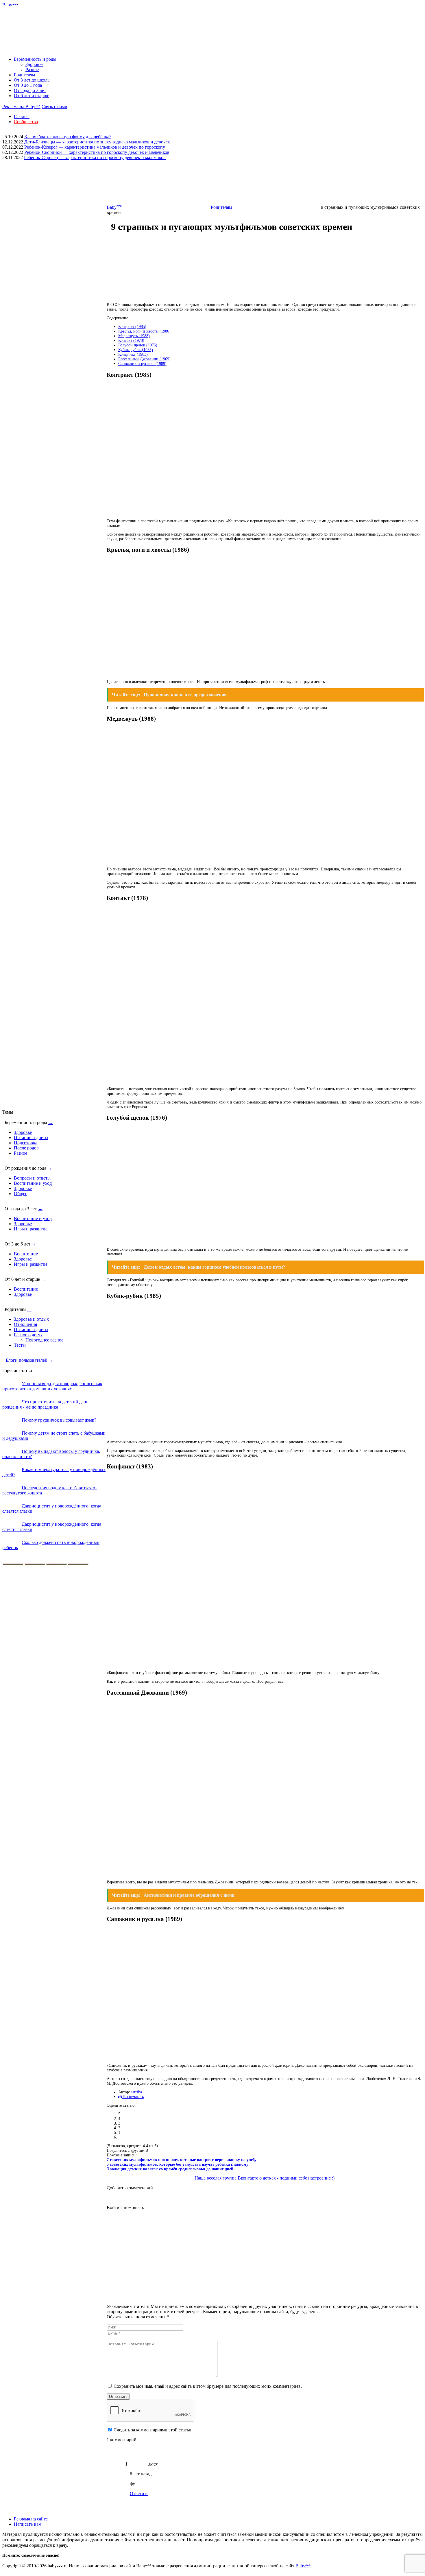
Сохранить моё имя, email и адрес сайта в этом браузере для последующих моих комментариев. (208, 2386)
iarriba (137, 2092)
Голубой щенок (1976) (138, 345)
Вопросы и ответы (32, 1178)
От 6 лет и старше (32, 96)
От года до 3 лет (30, 90)
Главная (22, 116)
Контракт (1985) (132, 327)
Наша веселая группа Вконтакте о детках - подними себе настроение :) (265, 2178)
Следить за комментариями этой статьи (153, 2430)
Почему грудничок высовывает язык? (59, 1420)
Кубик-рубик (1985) (136, 350)
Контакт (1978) (131, 341)
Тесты (20, 1345)
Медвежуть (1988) (134, 336)
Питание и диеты (31, 1137)
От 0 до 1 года (28, 85)
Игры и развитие (31, 1229)
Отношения (25, 1324)
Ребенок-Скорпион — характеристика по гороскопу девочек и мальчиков (97, 152)
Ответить (139, 2493)
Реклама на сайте (31, 2519)
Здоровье (34, 64)
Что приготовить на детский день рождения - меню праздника (45, 1404)
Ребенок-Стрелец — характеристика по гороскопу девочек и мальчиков (95, 157)
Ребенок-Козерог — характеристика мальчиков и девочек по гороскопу (95, 147)
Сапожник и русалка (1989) (142, 364)
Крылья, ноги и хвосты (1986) (144, 331)
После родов (26, 1148)
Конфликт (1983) (133, 354)
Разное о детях (28, 1335)
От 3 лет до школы (32, 80)
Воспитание (26, 1254)
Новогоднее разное (44, 1340)
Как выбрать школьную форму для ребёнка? (68, 137)
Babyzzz (10, 5)
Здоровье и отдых (31, 1319)
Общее (21, 1194)
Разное (32, 70)
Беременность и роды (35, 59)
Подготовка (26, 1143)
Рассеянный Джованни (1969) (144, 359)
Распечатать (133, 2097)
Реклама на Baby (21, 107)
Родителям (24, 75)
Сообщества (26, 122)
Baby (114, 207)
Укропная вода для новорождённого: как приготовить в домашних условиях (52, 1386)
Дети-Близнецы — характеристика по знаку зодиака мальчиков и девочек (97, 142)
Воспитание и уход (33, 1183)
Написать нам (28, 2524)
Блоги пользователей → (29, 1360)
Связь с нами (54, 107)
